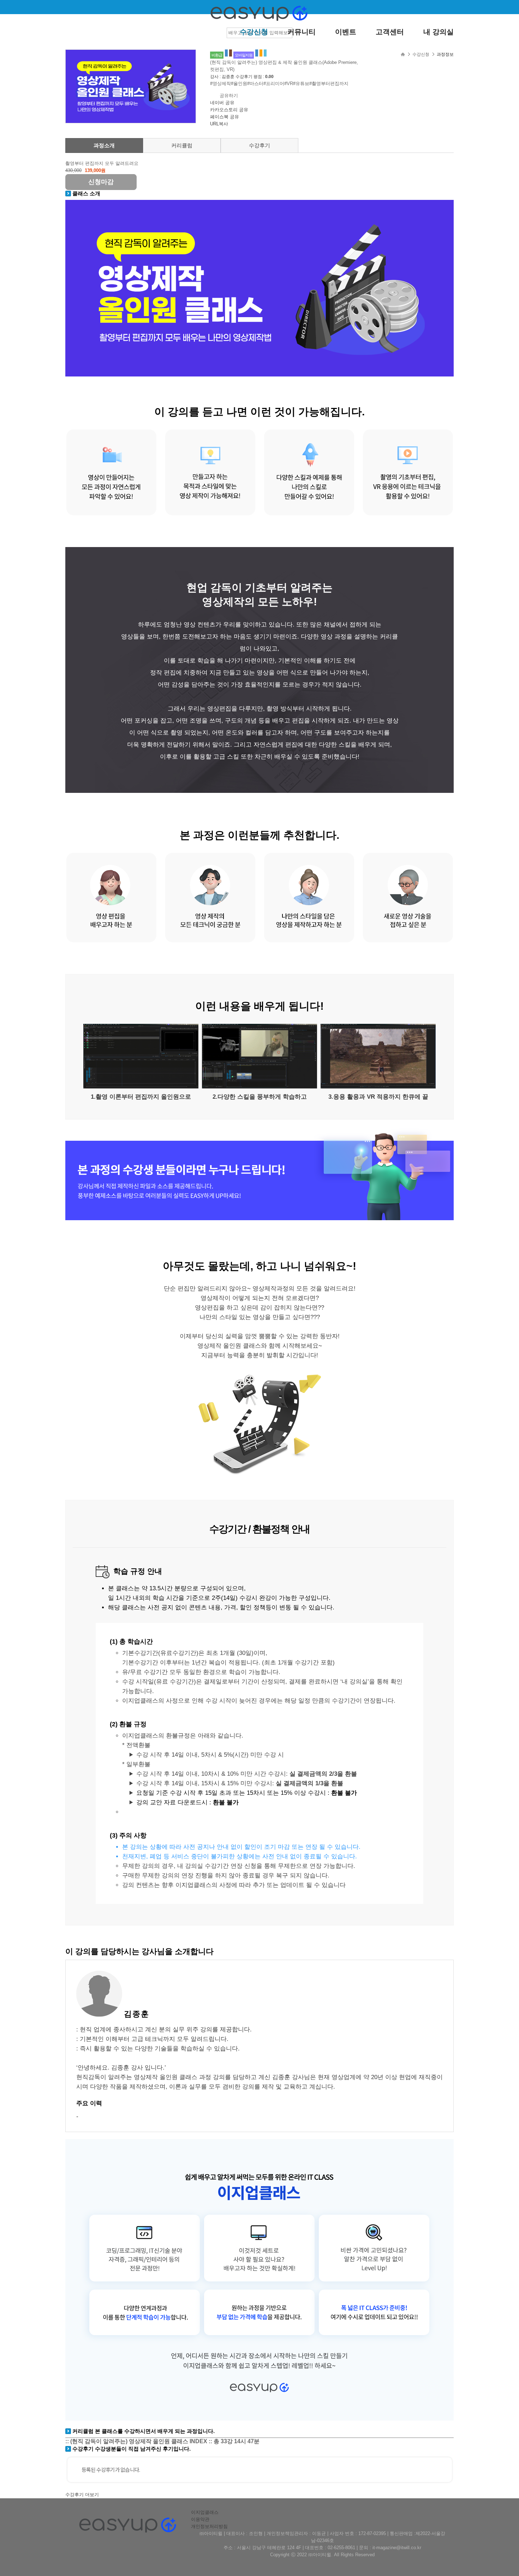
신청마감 (101, 182)
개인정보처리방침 (209, 2526)
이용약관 (200, 2519)
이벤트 (346, 32)
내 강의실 (439, 32)
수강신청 (254, 32)
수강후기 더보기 (82, 2495)
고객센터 (390, 32)
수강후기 (259, 145)
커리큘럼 (182, 145)
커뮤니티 (302, 32)
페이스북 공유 (225, 117)
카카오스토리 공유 (229, 110)
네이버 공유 (222, 103)
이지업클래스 (205, 2512)
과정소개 (104, 145)
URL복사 (219, 124)
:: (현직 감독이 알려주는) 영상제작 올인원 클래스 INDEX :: (162, 2441)
